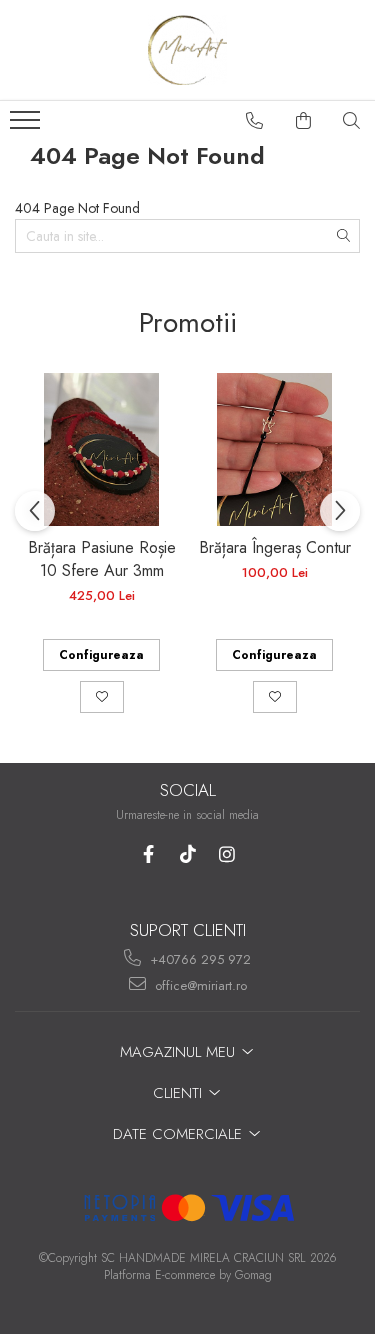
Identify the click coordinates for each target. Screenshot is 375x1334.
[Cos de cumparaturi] (304, 121)
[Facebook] (148, 854)
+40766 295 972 (198, 959)
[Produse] (27, 126)
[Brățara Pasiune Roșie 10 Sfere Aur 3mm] (101, 449)
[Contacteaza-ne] (255, 121)
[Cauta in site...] (352, 121)
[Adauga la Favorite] (102, 697)
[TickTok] (187, 854)
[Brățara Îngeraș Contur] (274, 449)
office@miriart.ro (199, 985)
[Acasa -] (188, 50)
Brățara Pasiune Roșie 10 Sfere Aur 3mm (102, 559)
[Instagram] (226, 854)
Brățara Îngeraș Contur (275, 547)
